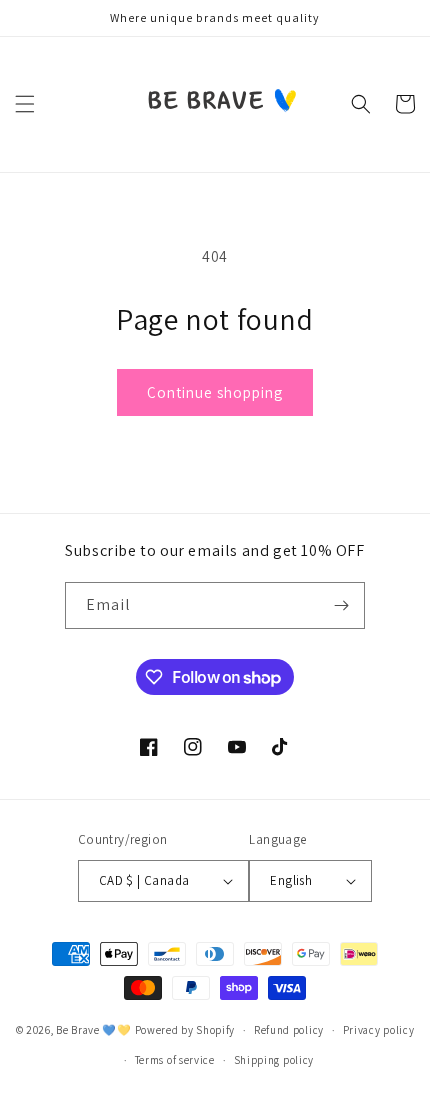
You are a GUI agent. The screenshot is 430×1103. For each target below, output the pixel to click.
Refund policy (289, 1030)
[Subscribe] (342, 605)
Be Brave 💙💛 (94, 1030)
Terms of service (175, 1060)
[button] (25, 104)
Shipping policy (274, 1060)
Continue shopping (215, 392)
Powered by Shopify (185, 1030)
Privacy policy (379, 1030)
